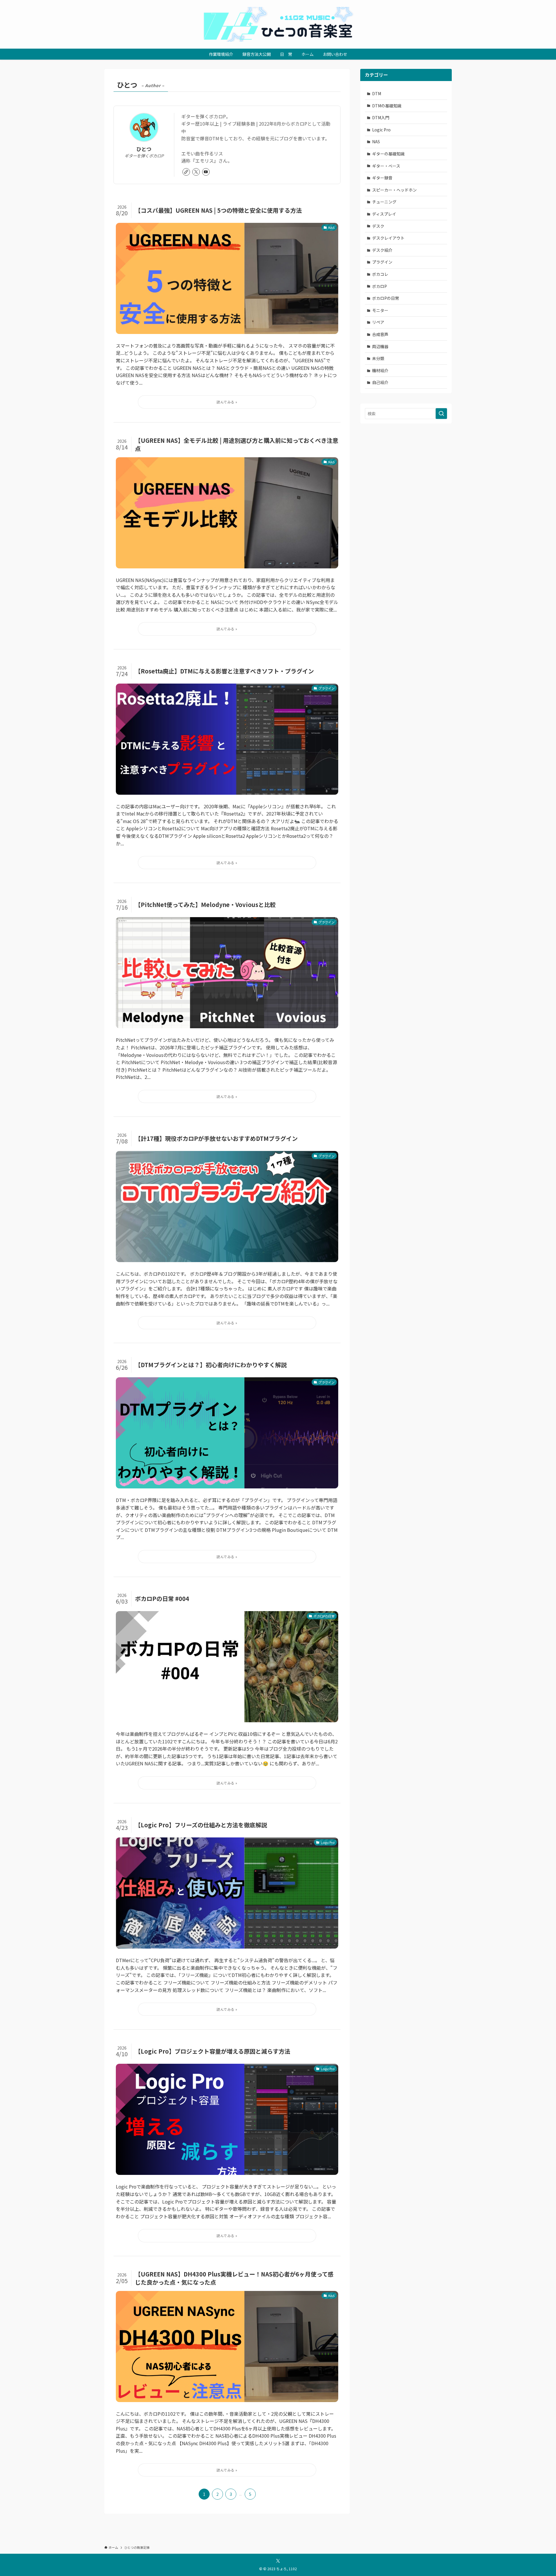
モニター (380, 310)
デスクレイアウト (388, 238)
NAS (376, 142)
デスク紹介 (382, 250)
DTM (377, 93)
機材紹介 (380, 370)
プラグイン (382, 262)
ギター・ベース (386, 166)
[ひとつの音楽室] (278, 24)
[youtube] (206, 172)
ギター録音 (382, 178)
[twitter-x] (196, 172)
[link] (186, 172)
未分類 (378, 358)
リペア (378, 322)
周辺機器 (380, 346)
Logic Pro (381, 130)
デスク (378, 226)
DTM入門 (381, 117)
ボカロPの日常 (386, 298)
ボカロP (379, 286)
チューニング (384, 202)
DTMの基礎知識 (387, 106)
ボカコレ (380, 274)
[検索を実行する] (441, 414)
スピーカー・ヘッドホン (394, 190)
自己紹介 (380, 382)
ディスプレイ (384, 214)
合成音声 (380, 334)
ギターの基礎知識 (388, 154)
